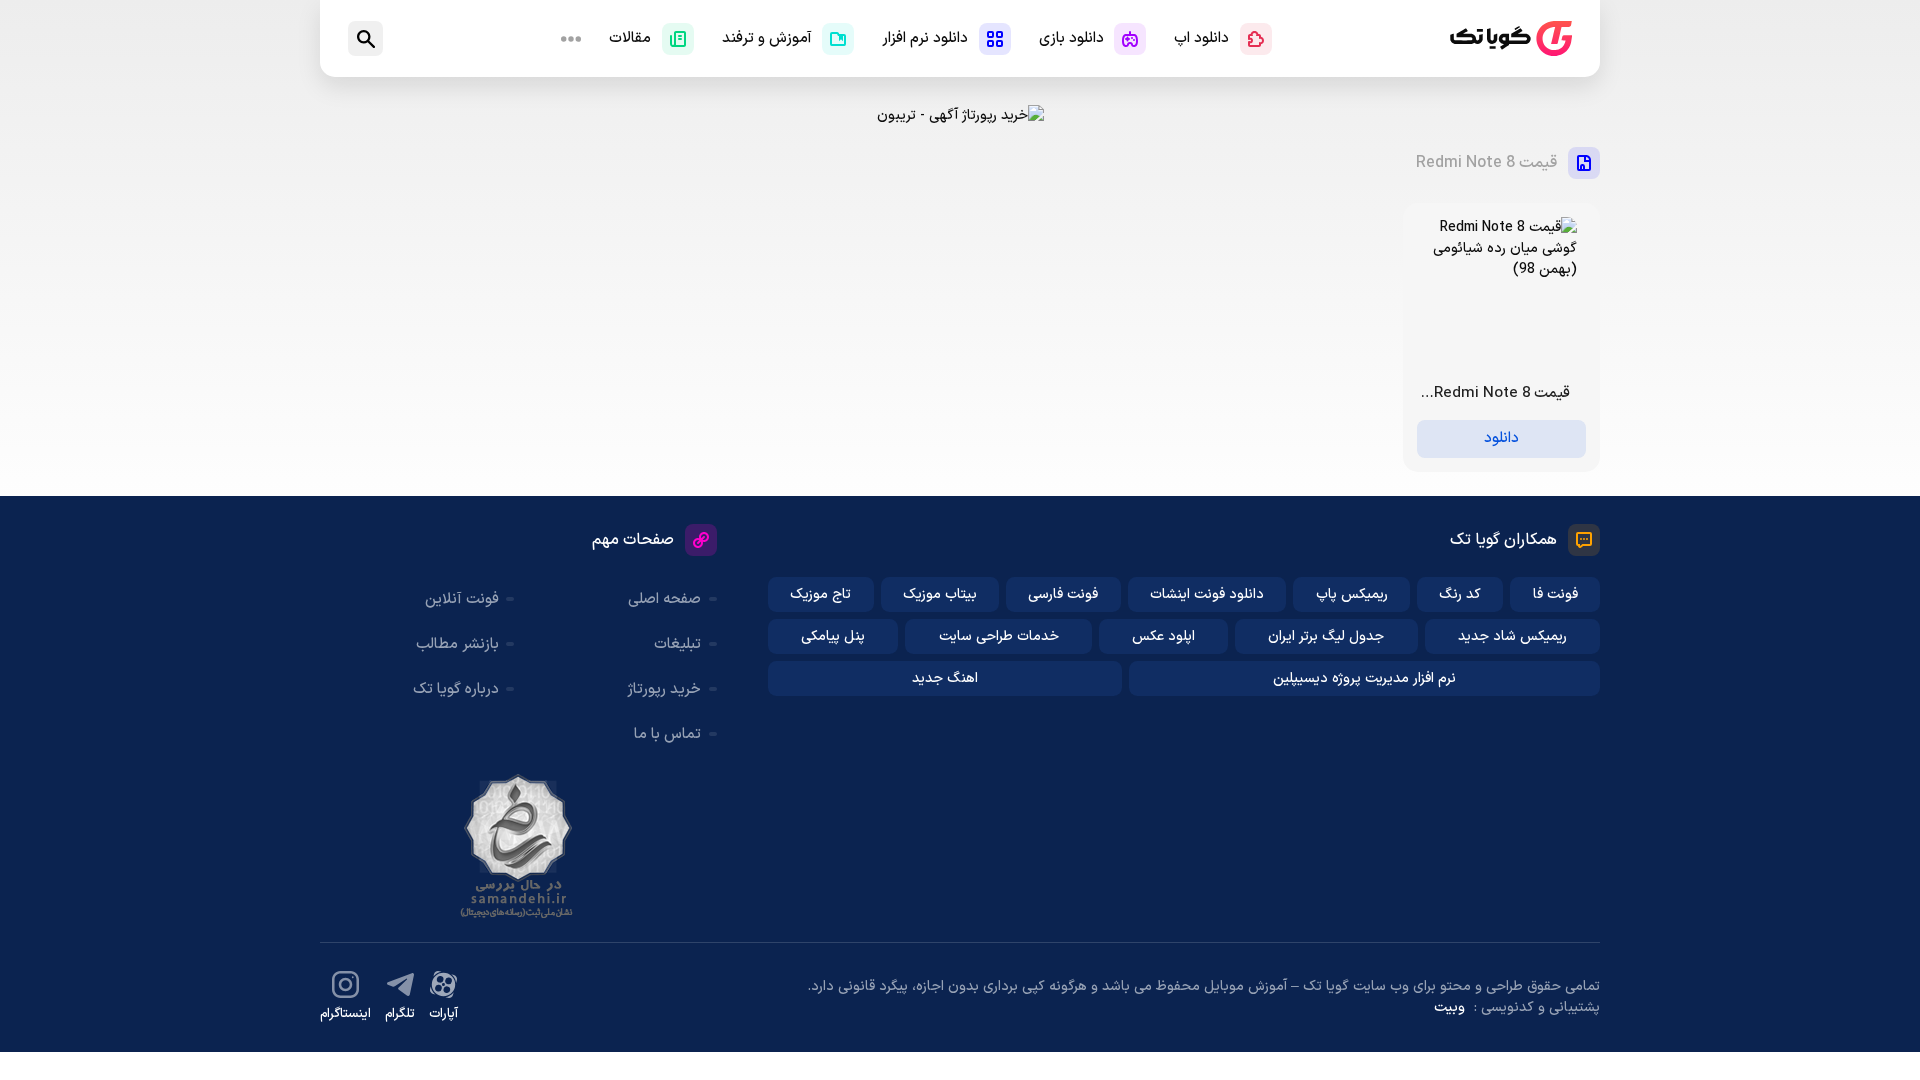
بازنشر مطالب (457, 644)
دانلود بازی (1071, 38)
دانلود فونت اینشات (1207, 594)
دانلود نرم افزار (925, 38)
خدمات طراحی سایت (999, 636)
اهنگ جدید (945, 678)
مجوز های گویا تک (518, 846)
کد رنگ (1460, 594)
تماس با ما (667, 734)
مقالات (630, 38)
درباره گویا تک (456, 689)
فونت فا (1555, 594)
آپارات (443, 1014)
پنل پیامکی (833, 636)
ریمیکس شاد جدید (1512, 636)
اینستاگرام (345, 1014)
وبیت (1449, 1007)
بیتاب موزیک (940, 594)
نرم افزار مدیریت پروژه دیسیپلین (1364, 678)
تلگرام (400, 1014)
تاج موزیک (820, 594)
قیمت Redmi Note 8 (1486, 163)
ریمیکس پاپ (1352, 594)
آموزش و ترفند (767, 38)
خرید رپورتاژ (664, 689)
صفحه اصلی (664, 599)
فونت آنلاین (462, 599)
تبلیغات (677, 644)
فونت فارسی (1063, 594)
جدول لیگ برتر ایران (1326, 636)
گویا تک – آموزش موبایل (1511, 38)
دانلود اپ (1201, 38)
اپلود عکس (1163, 636)
